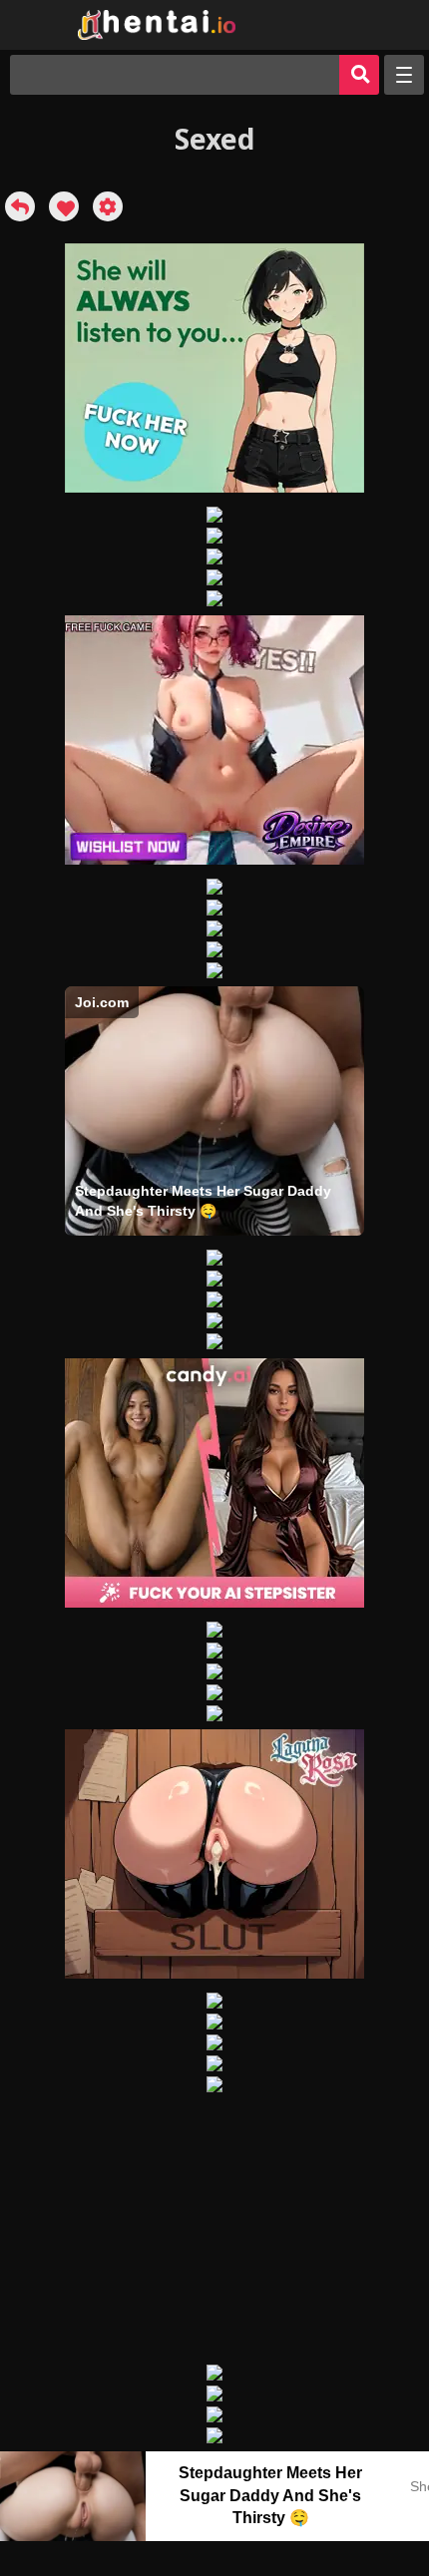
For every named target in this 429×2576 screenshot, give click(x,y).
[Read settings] (108, 206)
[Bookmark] (64, 206)
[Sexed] (20, 206)
